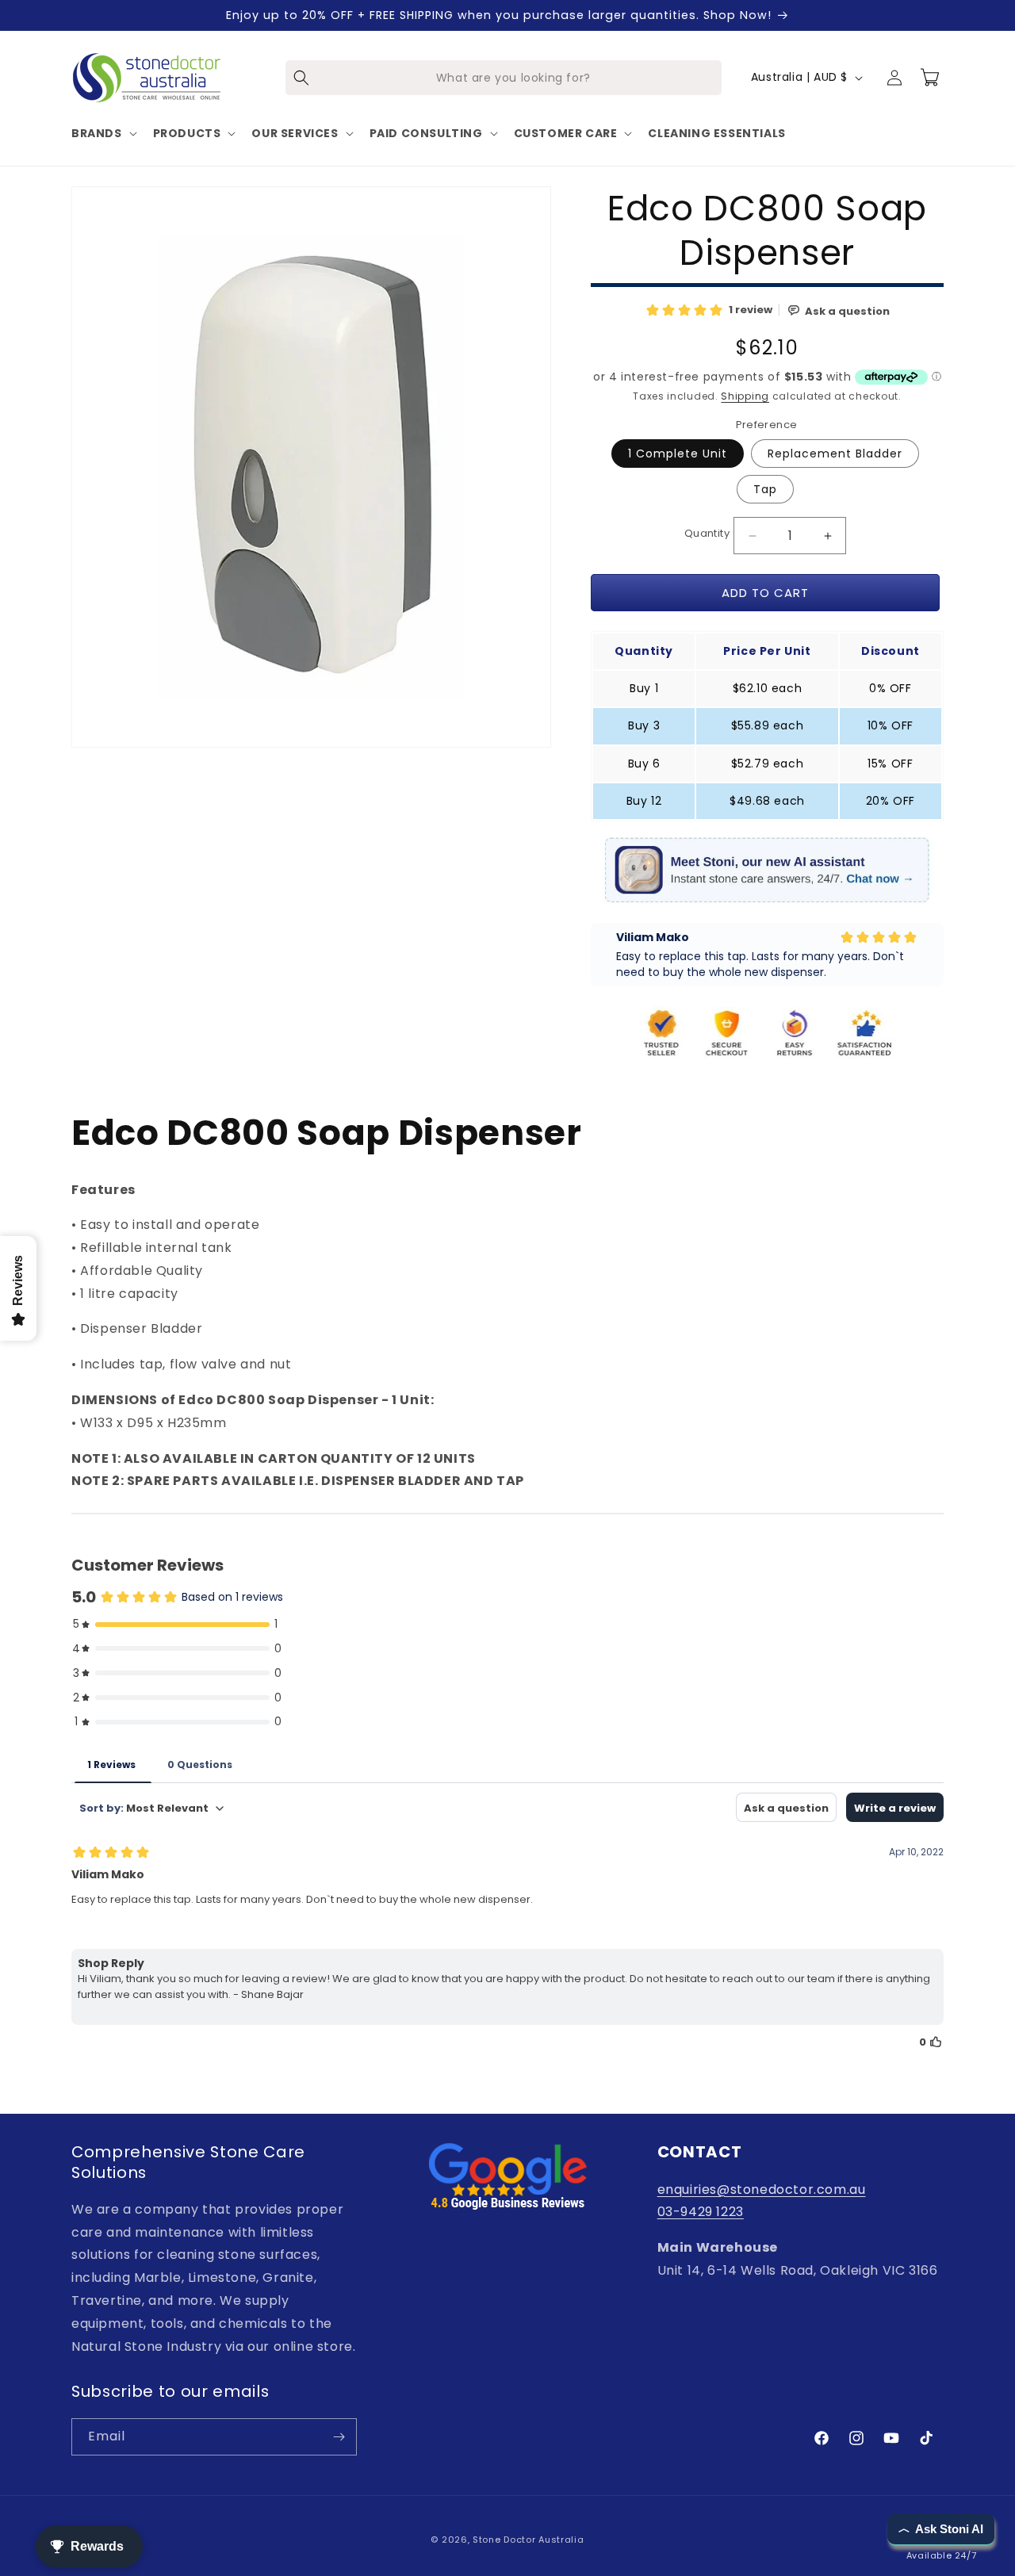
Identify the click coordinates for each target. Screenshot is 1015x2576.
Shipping (745, 396)
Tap (765, 489)
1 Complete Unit (678, 454)
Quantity (707, 533)
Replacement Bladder (835, 454)
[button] (103, 133)
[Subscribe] (339, 2437)
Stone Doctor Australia (528, 2540)
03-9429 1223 (701, 2212)
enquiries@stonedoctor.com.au (762, 2189)
